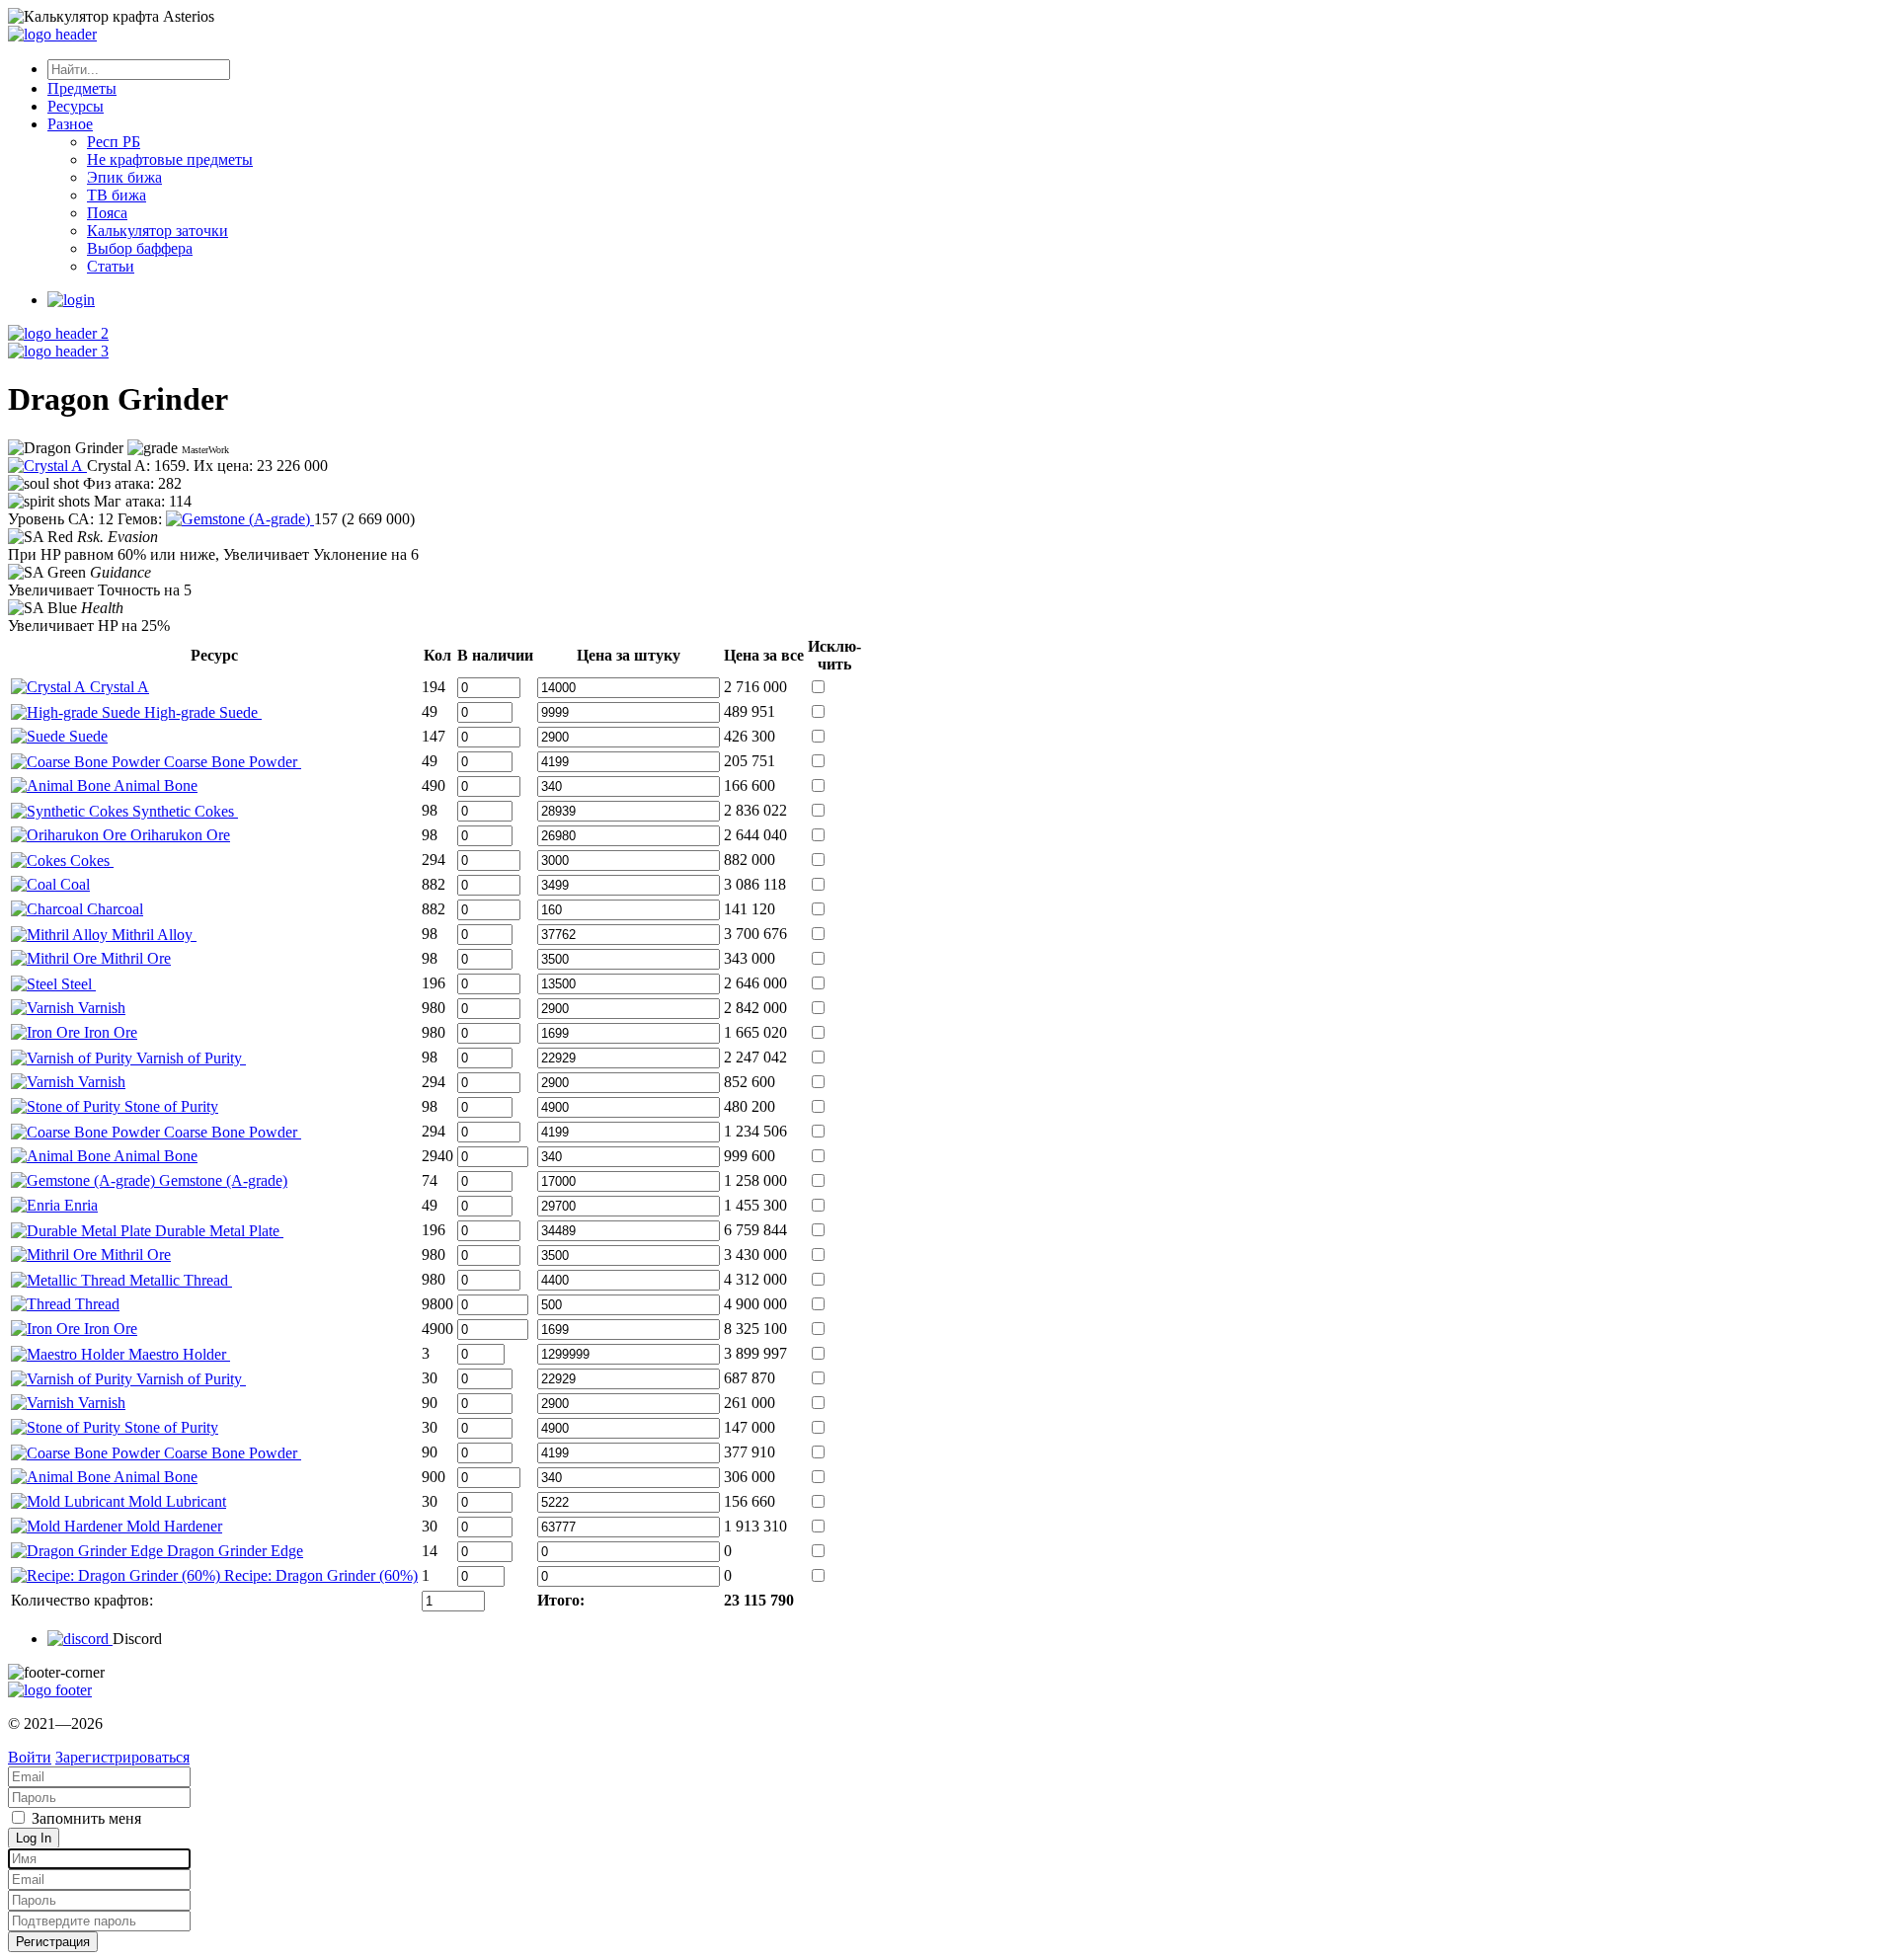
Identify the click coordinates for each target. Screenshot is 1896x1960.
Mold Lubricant (175, 1501)
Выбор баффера (140, 248)
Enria (79, 1205)
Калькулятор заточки (158, 231)
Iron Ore (109, 1032)
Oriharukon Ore (178, 835)
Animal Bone (154, 785)
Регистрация (53, 1942)
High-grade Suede (201, 712)
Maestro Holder (177, 1354)
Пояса (107, 213)
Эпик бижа (124, 177)
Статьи (111, 266)
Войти (30, 1757)
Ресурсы (76, 106)
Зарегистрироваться (122, 1757)
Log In (34, 1838)
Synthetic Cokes (183, 811)
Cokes (90, 861)
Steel (77, 984)
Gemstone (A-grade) (221, 1180)
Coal (73, 884)
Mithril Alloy (152, 935)
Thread (95, 1304)
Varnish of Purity (189, 1058)
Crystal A (118, 687)
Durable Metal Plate (217, 1231)
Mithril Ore (134, 958)
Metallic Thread (179, 1280)
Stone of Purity (169, 1106)
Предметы (82, 88)
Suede (86, 736)
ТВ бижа (117, 195)
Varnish (100, 1008)
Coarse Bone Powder (231, 762)
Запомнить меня (84, 1818)
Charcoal (113, 909)
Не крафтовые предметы (170, 159)
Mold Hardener (172, 1526)
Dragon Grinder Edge (233, 1551)
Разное (70, 124)
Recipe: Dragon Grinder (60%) (319, 1575)
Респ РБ (114, 142)
